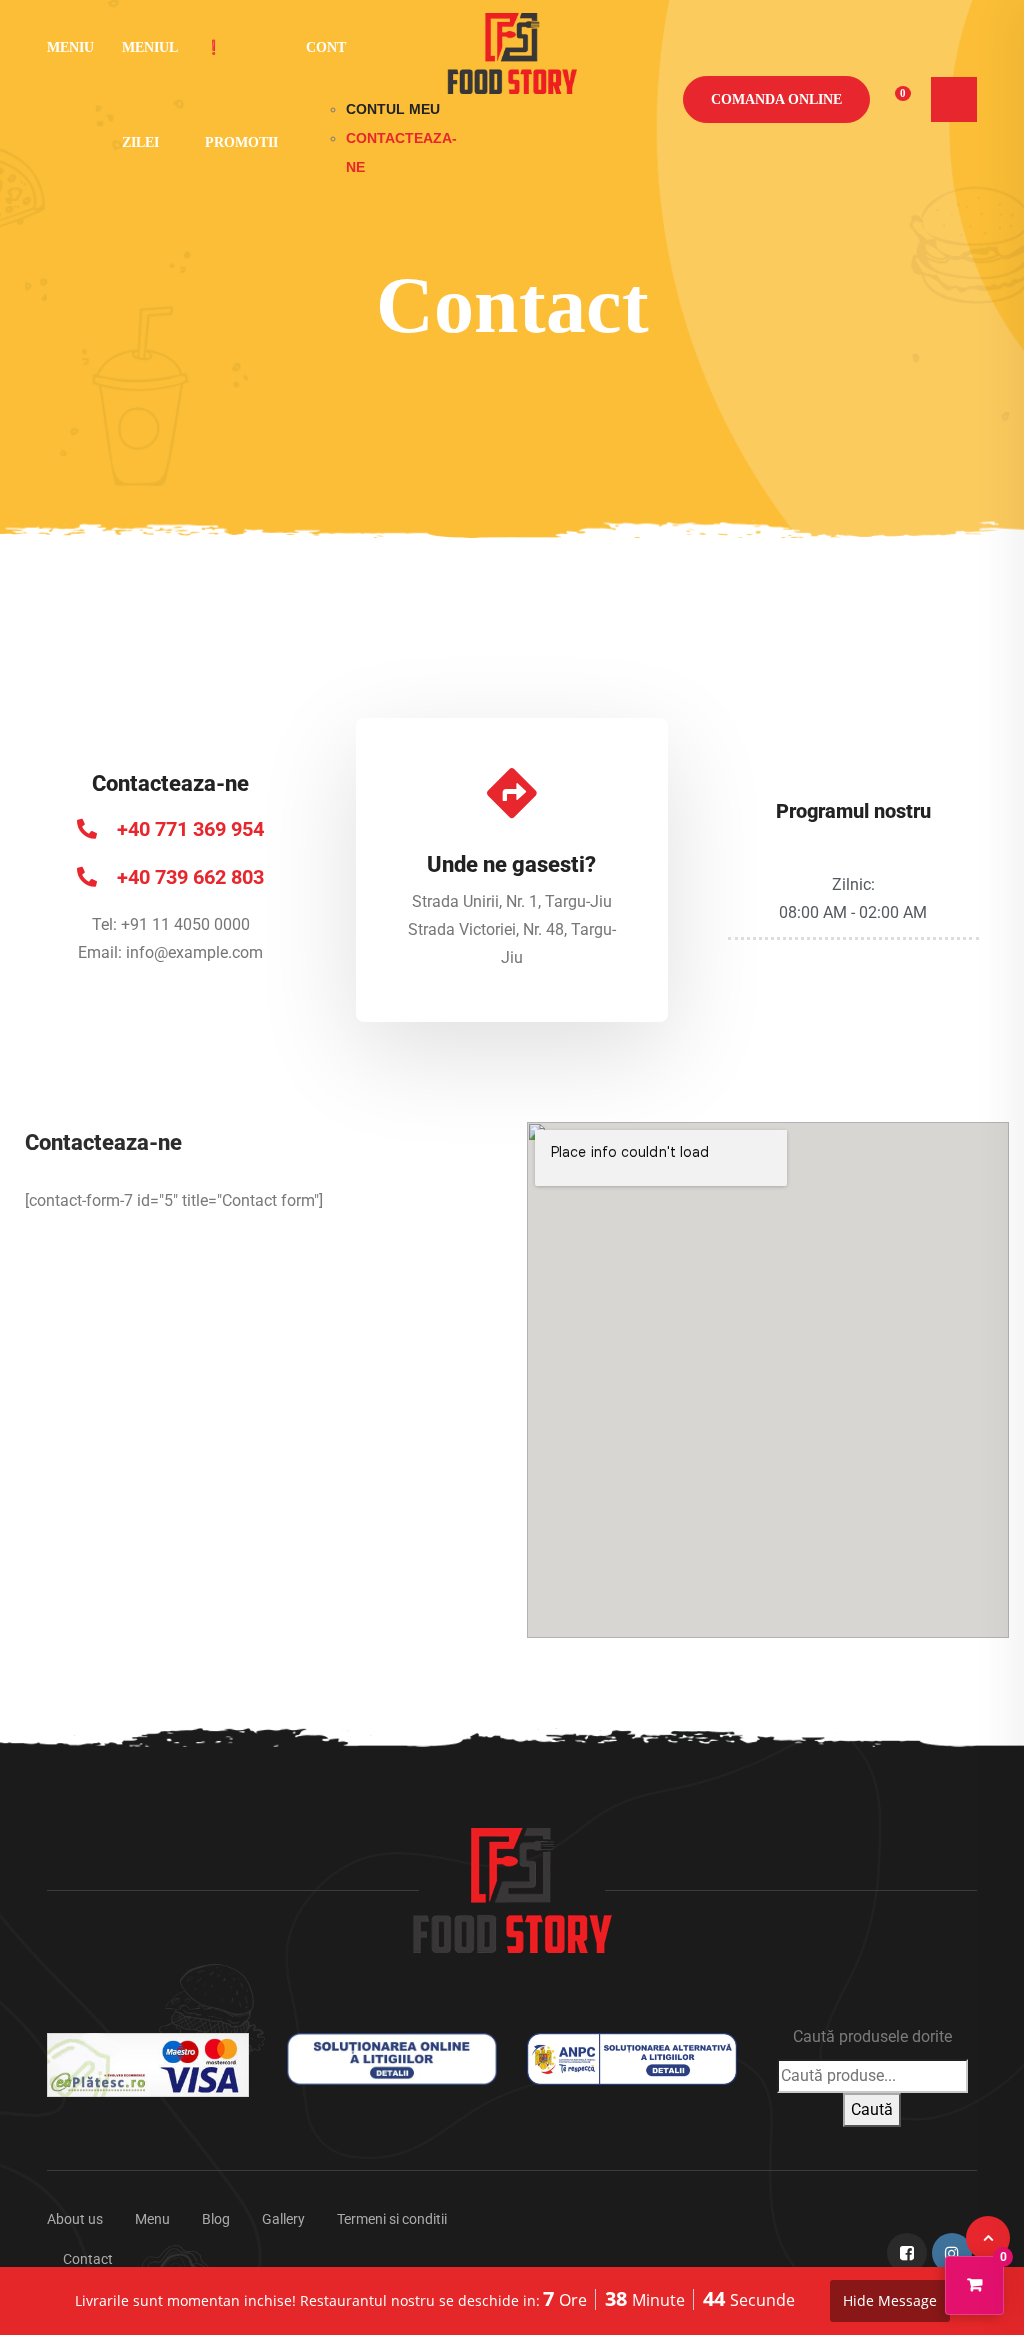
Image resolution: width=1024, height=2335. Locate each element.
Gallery (283, 2219)
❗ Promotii (241, 95)
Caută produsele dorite (872, 2036)
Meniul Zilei (149, 95)
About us (75, 2219)
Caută (872, 2109)
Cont (326, 47)
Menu (152, 2219)
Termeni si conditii (392, 2219)
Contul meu (393, 109)
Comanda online (776, 99)
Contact (88, 2259)
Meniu (70, 47)
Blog (216, 2219)
